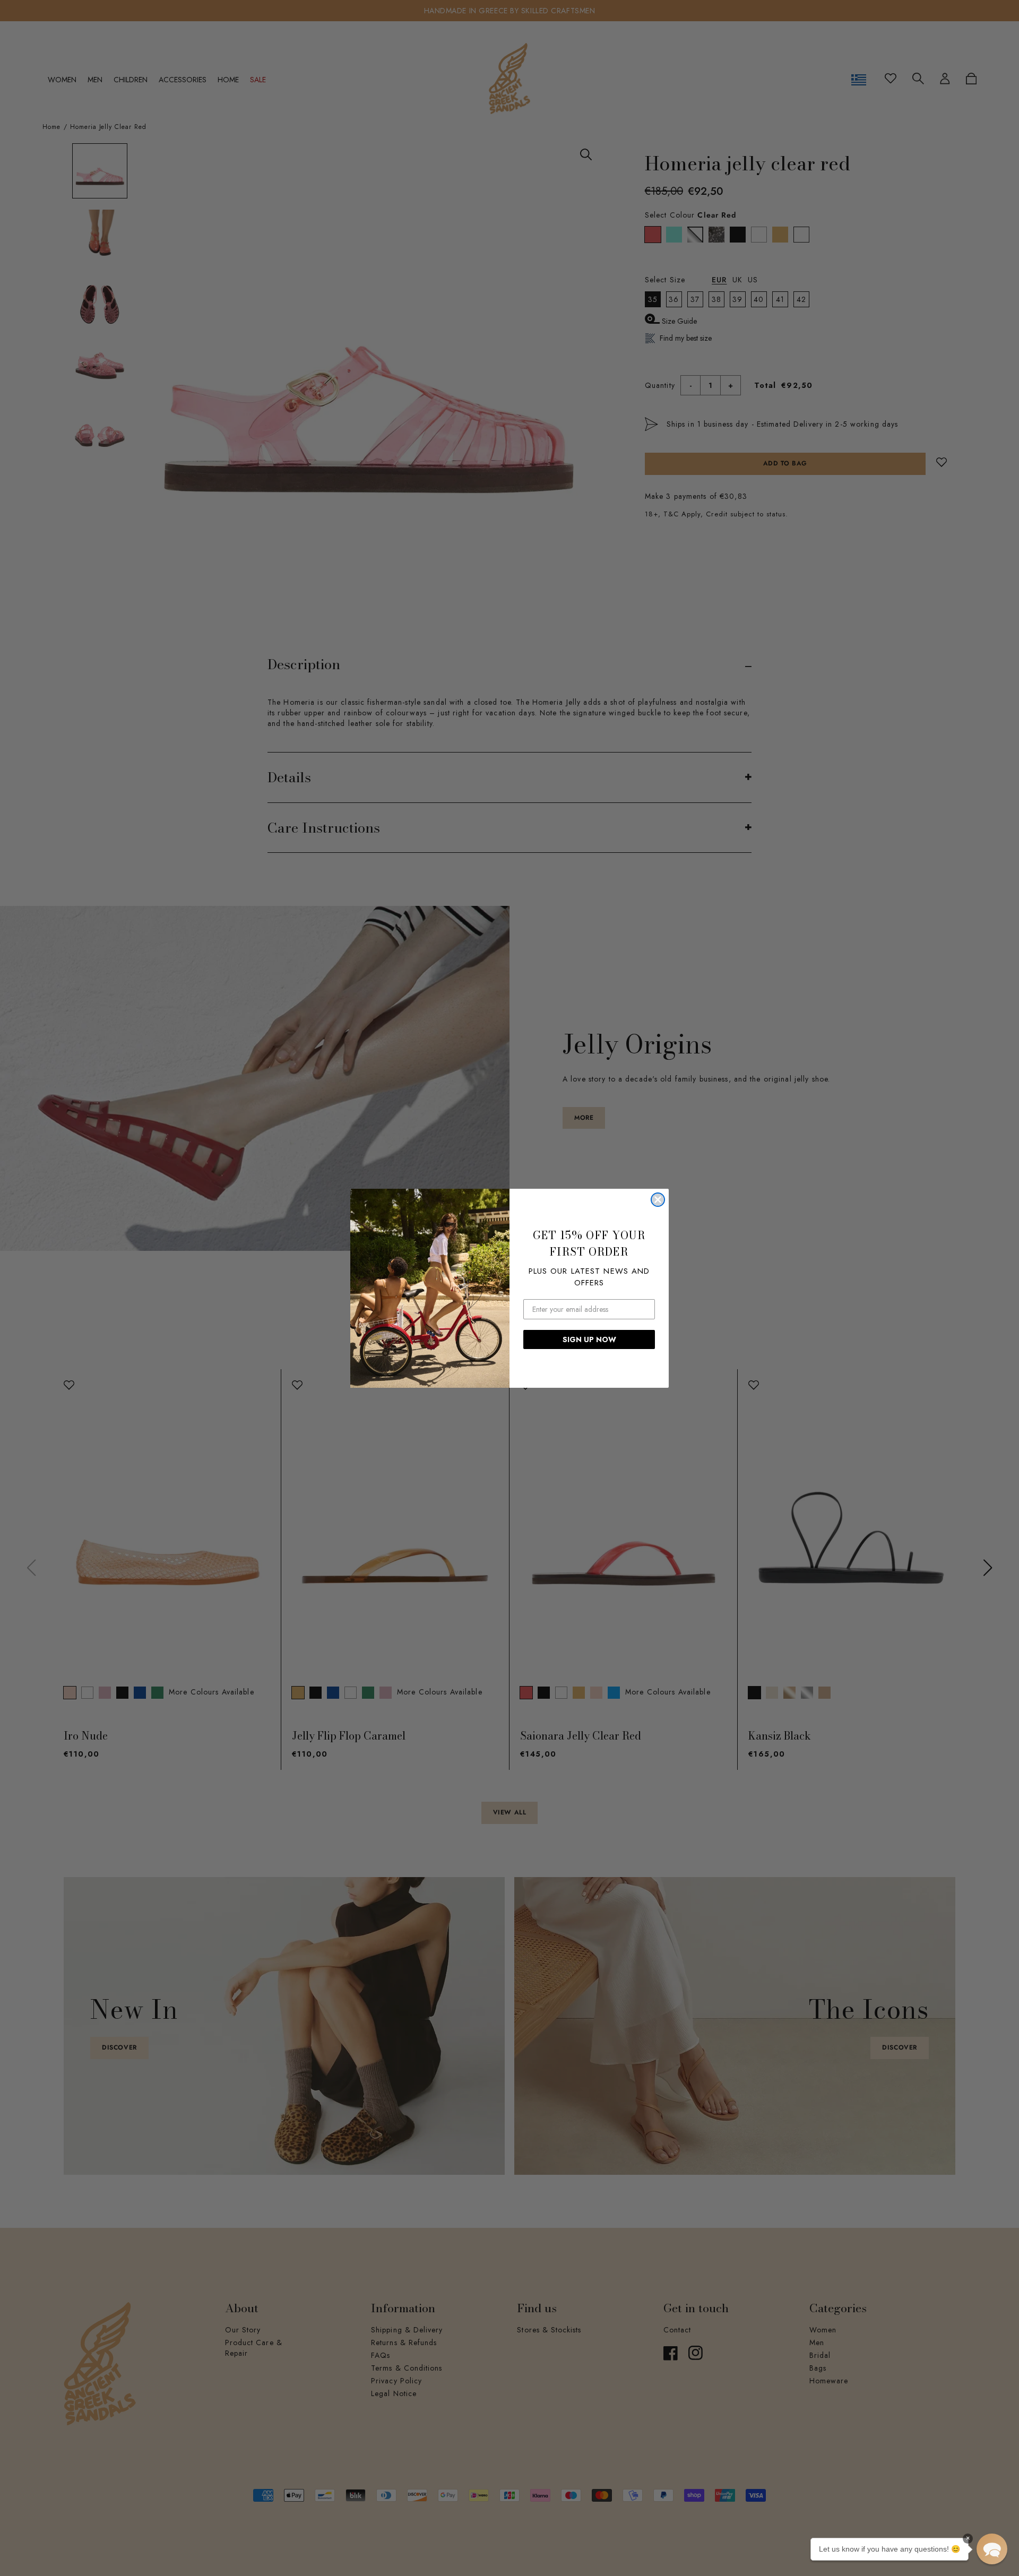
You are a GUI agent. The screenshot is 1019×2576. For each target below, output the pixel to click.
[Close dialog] (658, 1200)
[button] (992, 2549)
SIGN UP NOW (589, 1339)
